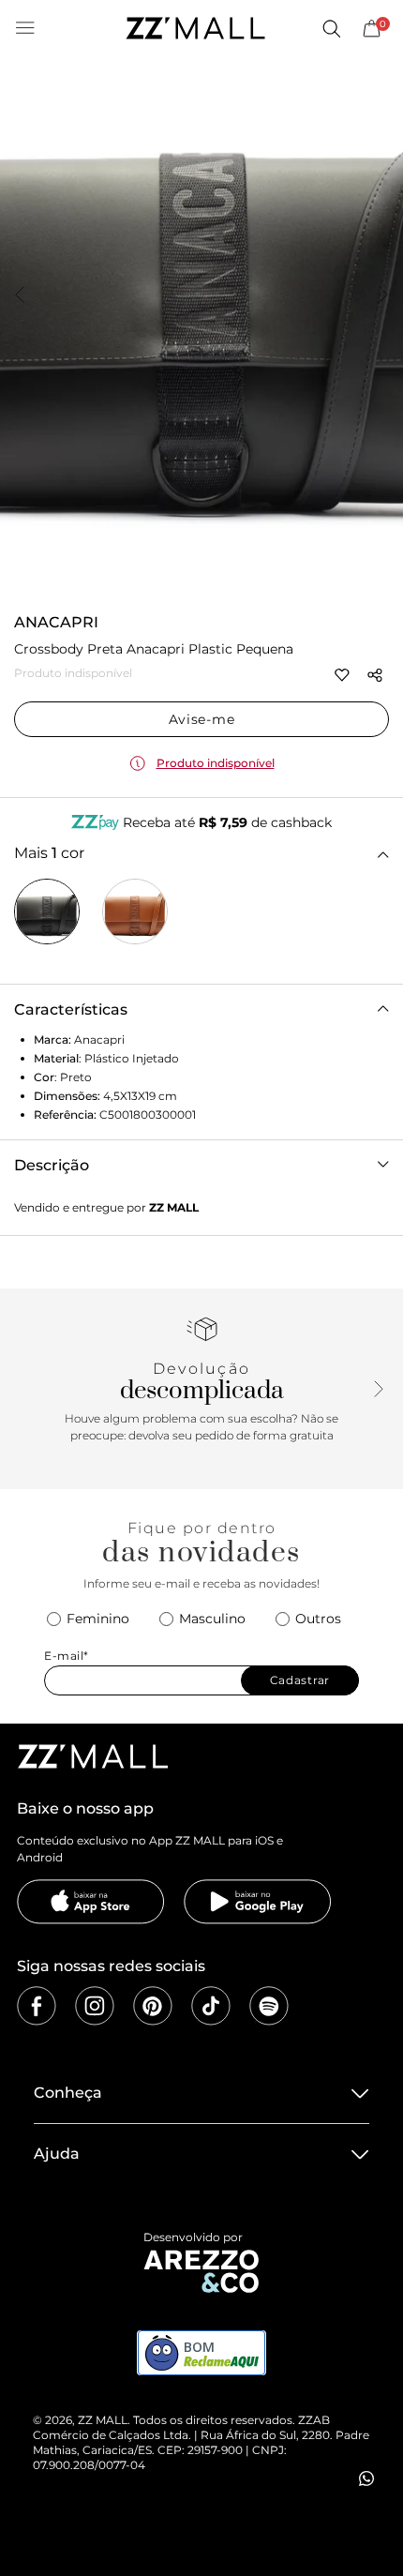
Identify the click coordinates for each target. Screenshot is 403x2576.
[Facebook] (37, 2006)
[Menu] (25, 28)
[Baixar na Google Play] (258, 1902)
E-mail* (67, 1656)
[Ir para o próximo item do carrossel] (383, 296)
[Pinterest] (153, 2006)
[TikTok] (211, 2006)
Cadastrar (300, 1680)
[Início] (195, 28)
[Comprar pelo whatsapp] (366, 2478)
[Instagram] (95, 2006)
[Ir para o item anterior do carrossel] (20, 296)
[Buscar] (331, 28)
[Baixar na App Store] (91, 1902)
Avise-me (202, 719)
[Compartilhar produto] (375, 675)
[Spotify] (269, 2006)
